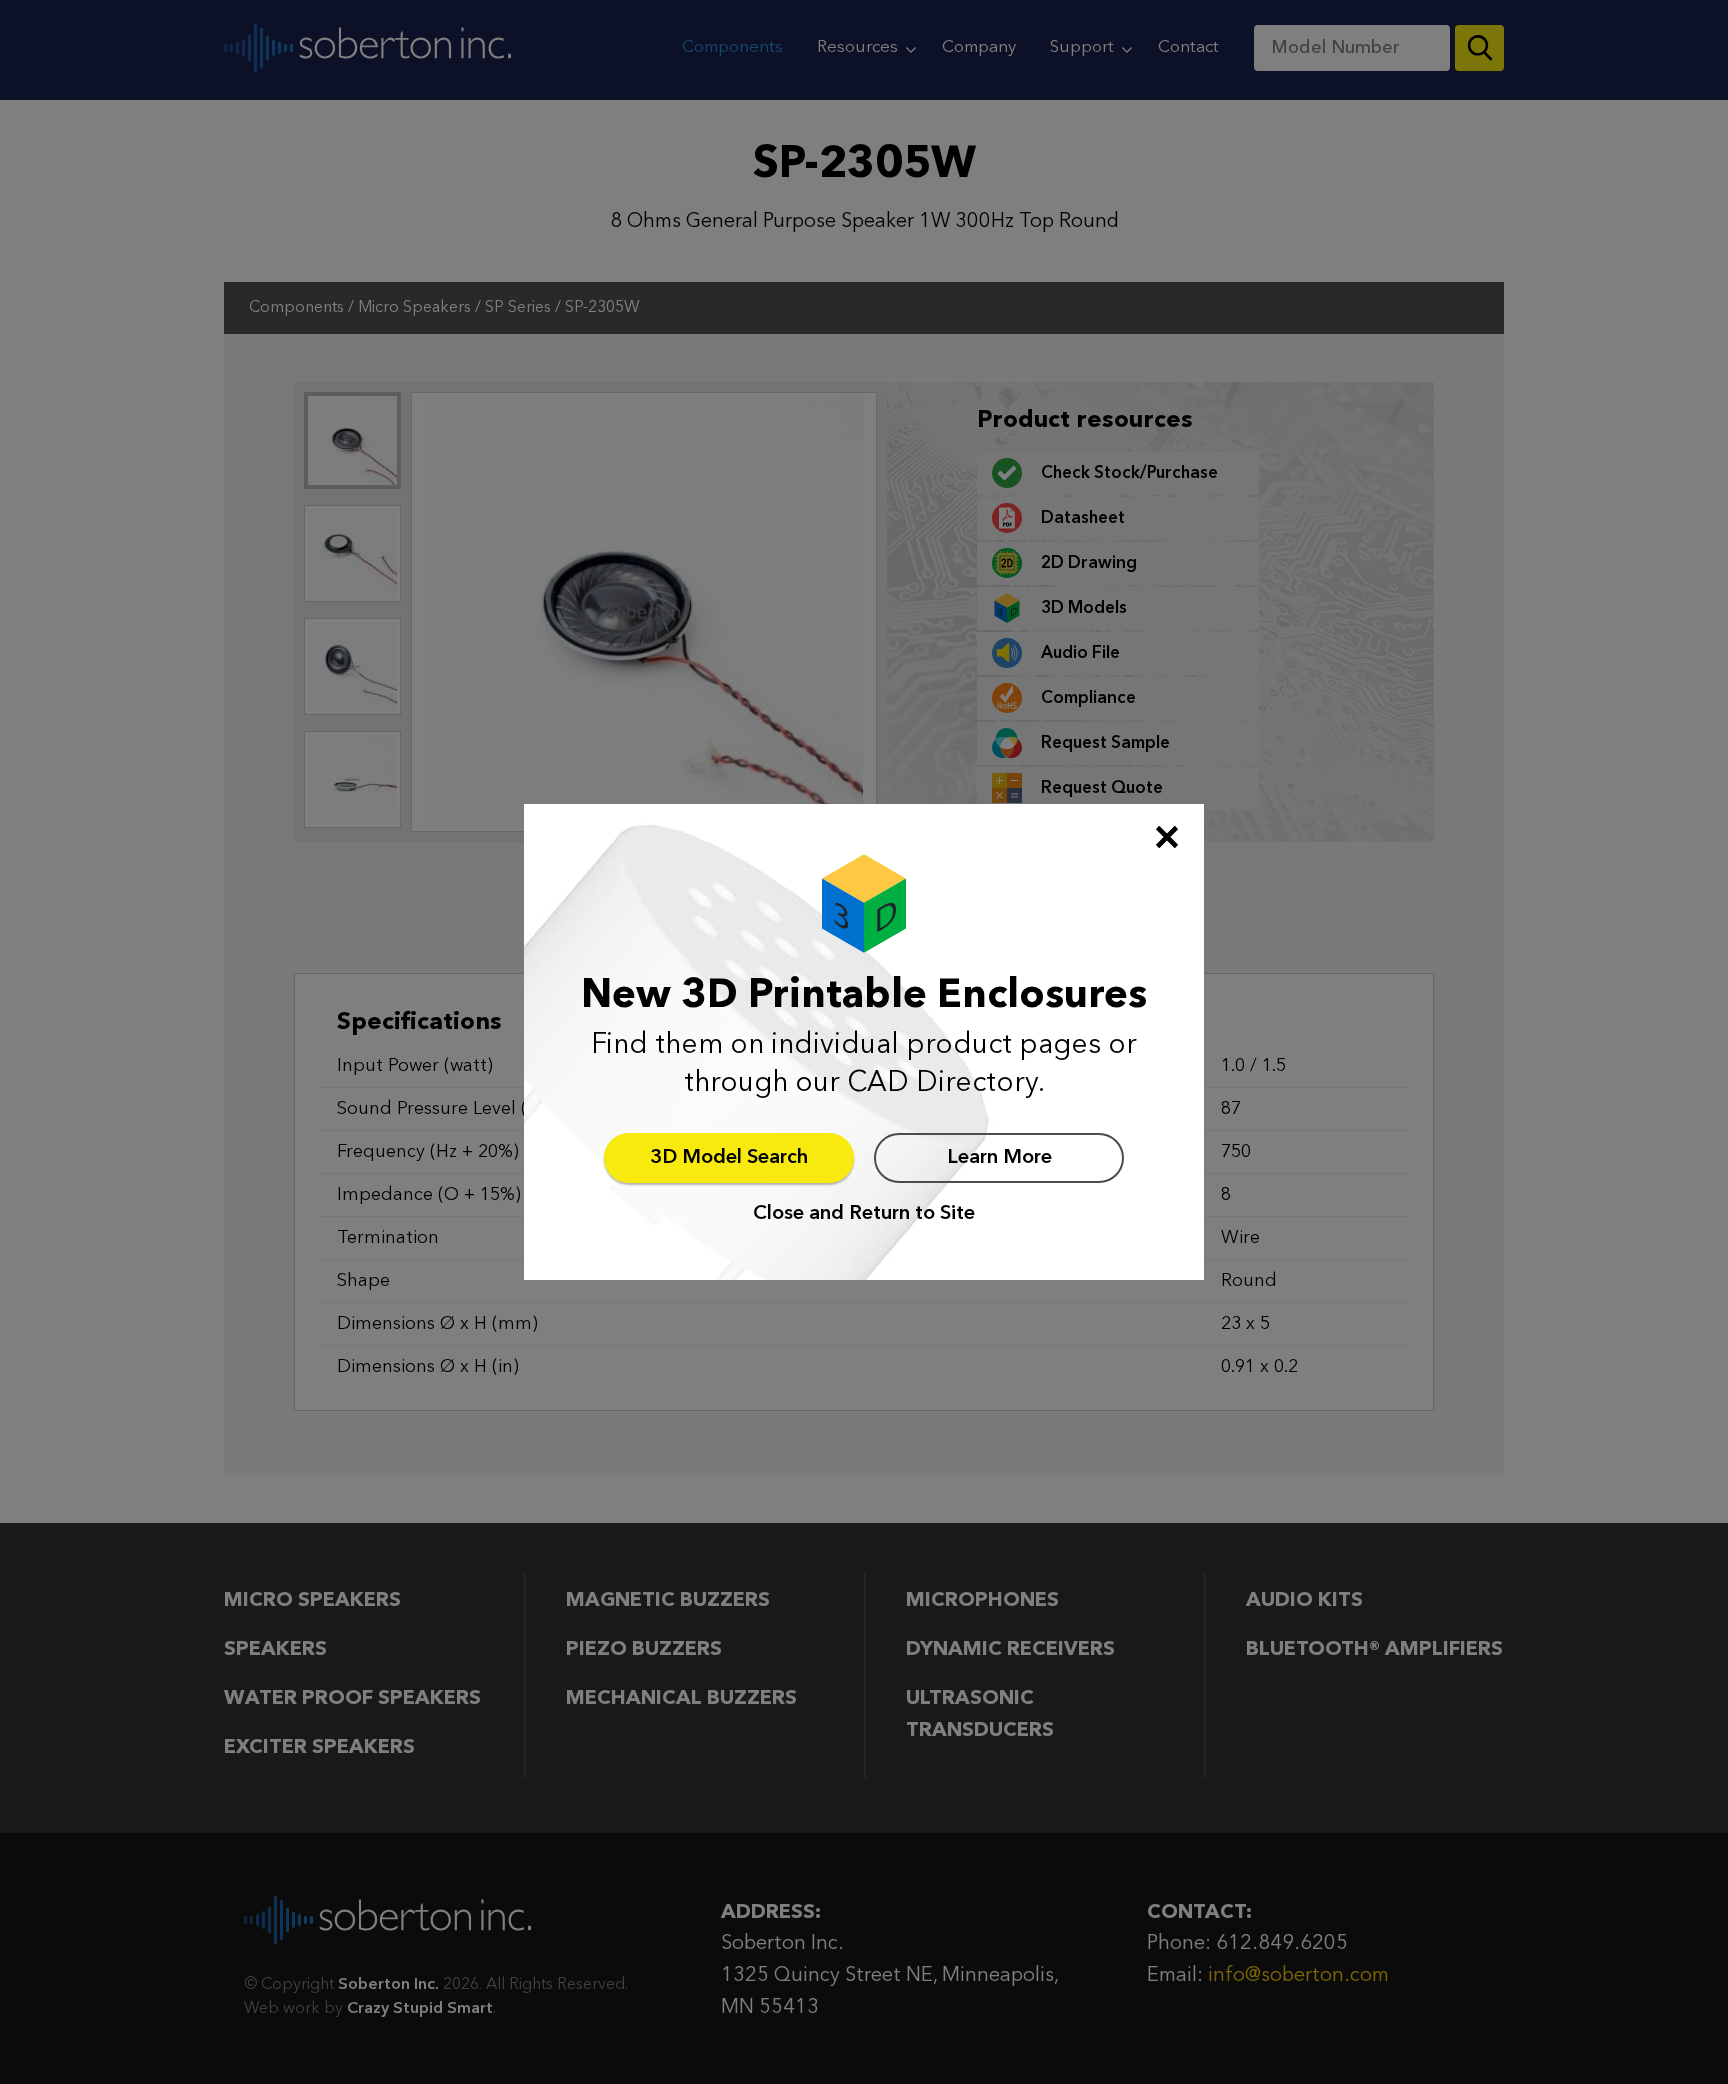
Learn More (999, 1158)
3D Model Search (729, 1158)
